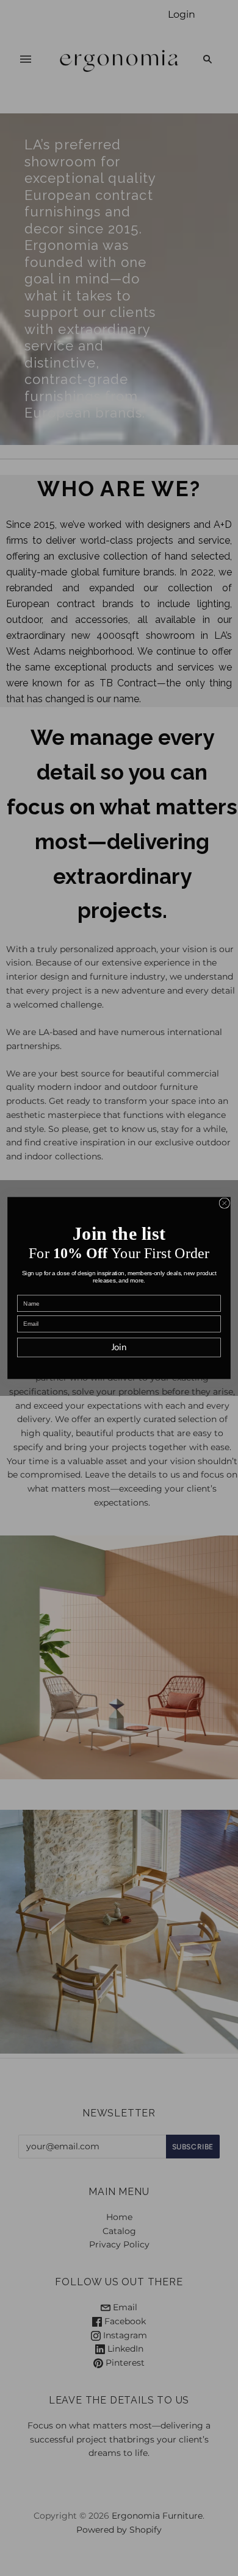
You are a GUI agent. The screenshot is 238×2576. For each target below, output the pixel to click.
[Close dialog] (224, 1203)
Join (119, 1348)
